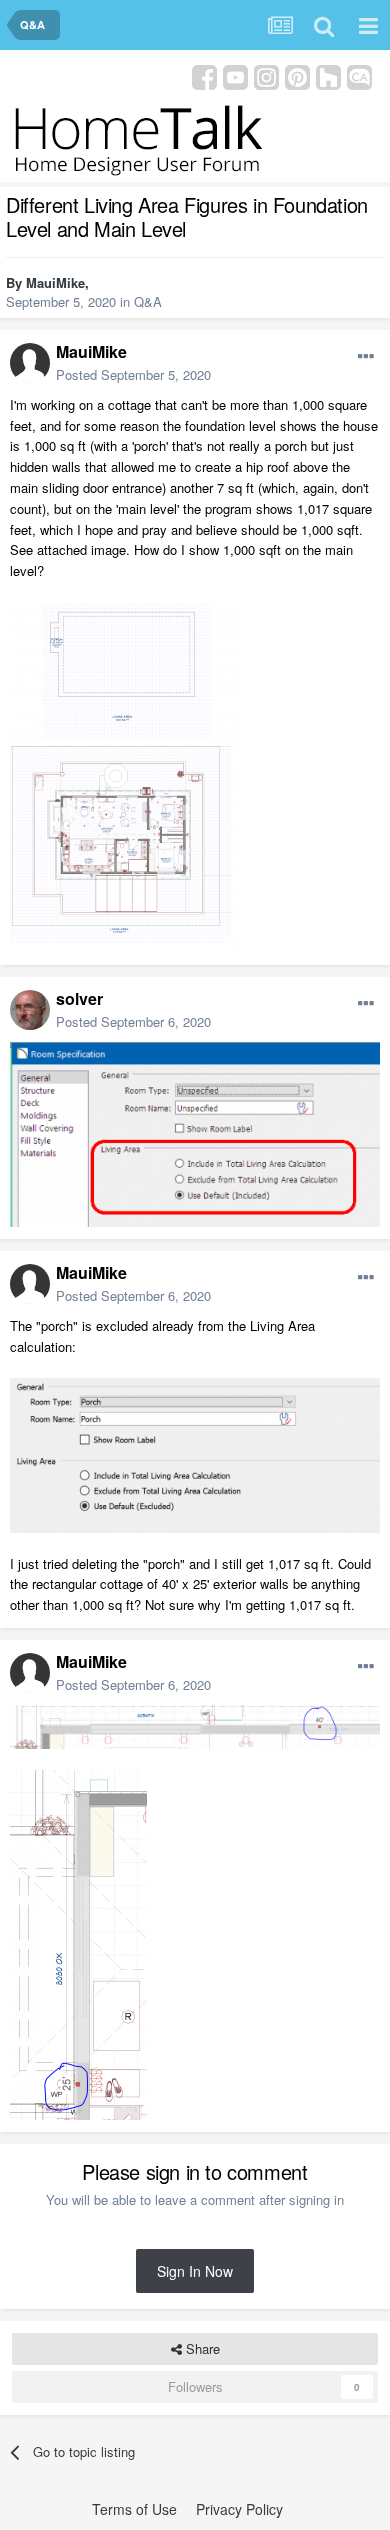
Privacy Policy (239, 2509)
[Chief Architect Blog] (359, 75)
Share (201, 2348)
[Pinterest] (297, 75)
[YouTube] (235, 75)
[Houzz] (328, 75)
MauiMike (55, 282)
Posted (133, 374)
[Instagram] (266, 75)
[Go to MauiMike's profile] (30, 363)
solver (79, 998)
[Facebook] (204, 75)
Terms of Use (134, 2509)
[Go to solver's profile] (30, 1010)
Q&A (148, 301)
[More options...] (366, 357)
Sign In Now (195, 2271)
